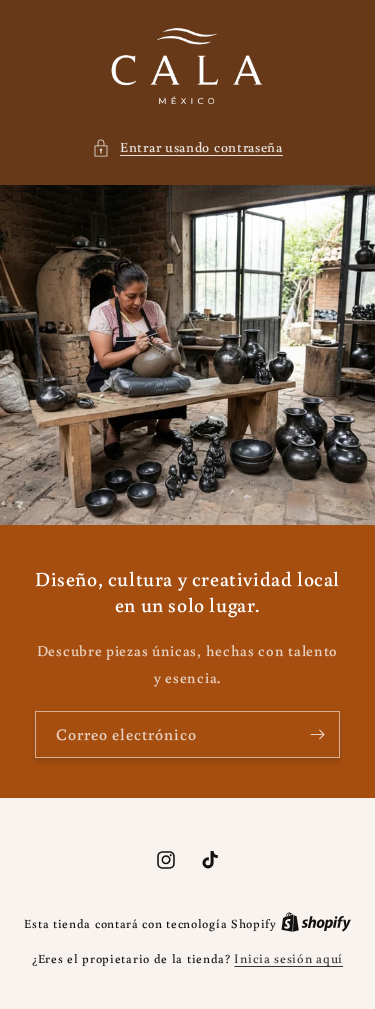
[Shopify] (316, 923)
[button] (187, 147)
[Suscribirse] (317, 734)
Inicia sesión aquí (288, 958)
